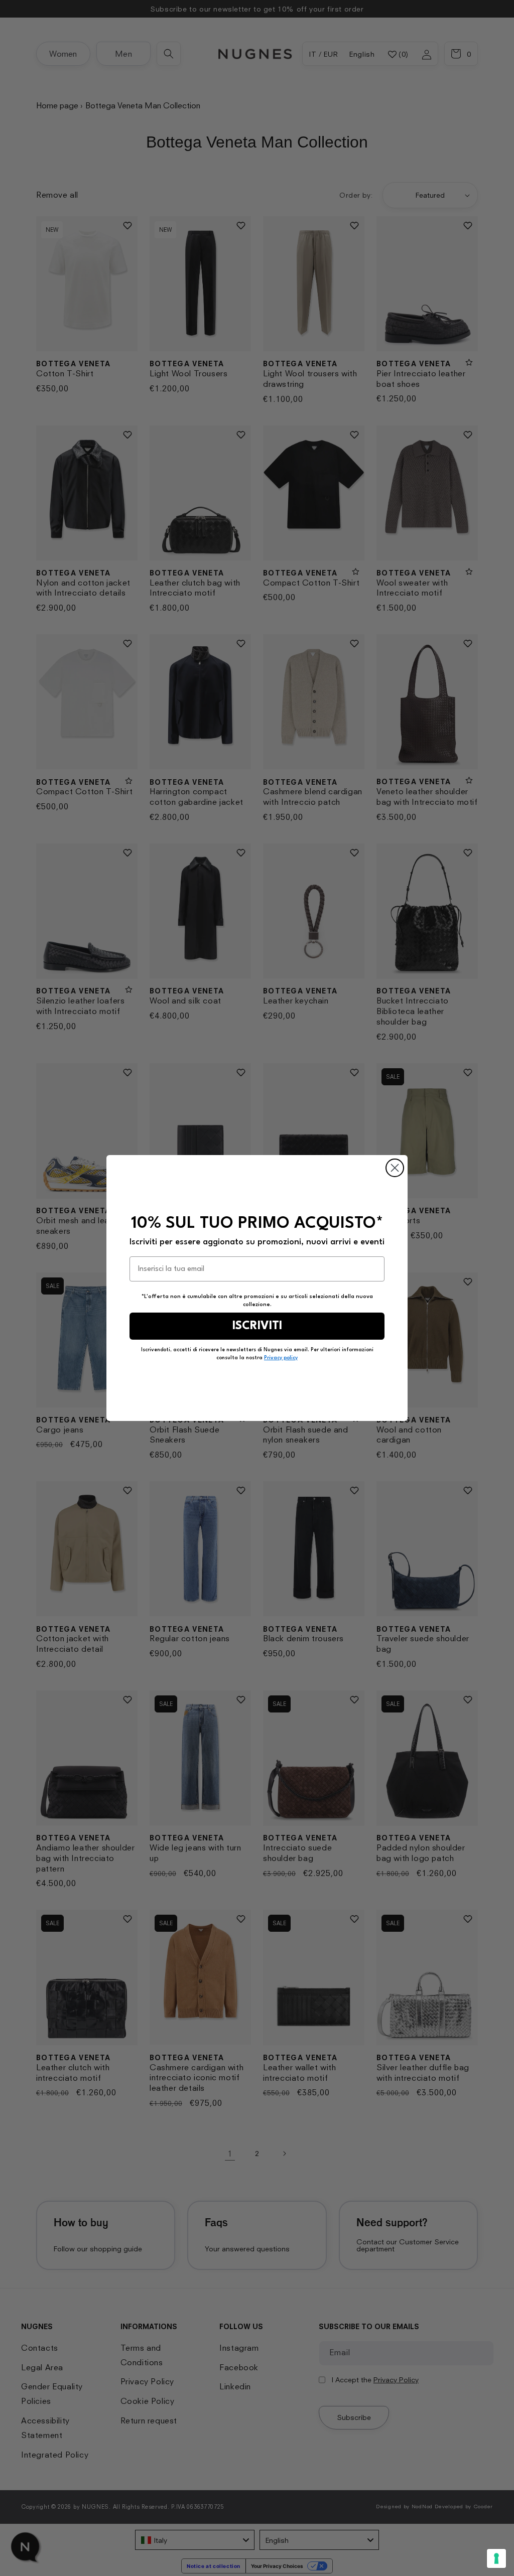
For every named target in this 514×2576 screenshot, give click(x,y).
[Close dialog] (395, 1168)
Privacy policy (281, 1358)
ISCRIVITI (257, 1326)
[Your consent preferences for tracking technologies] (496, 2558)
